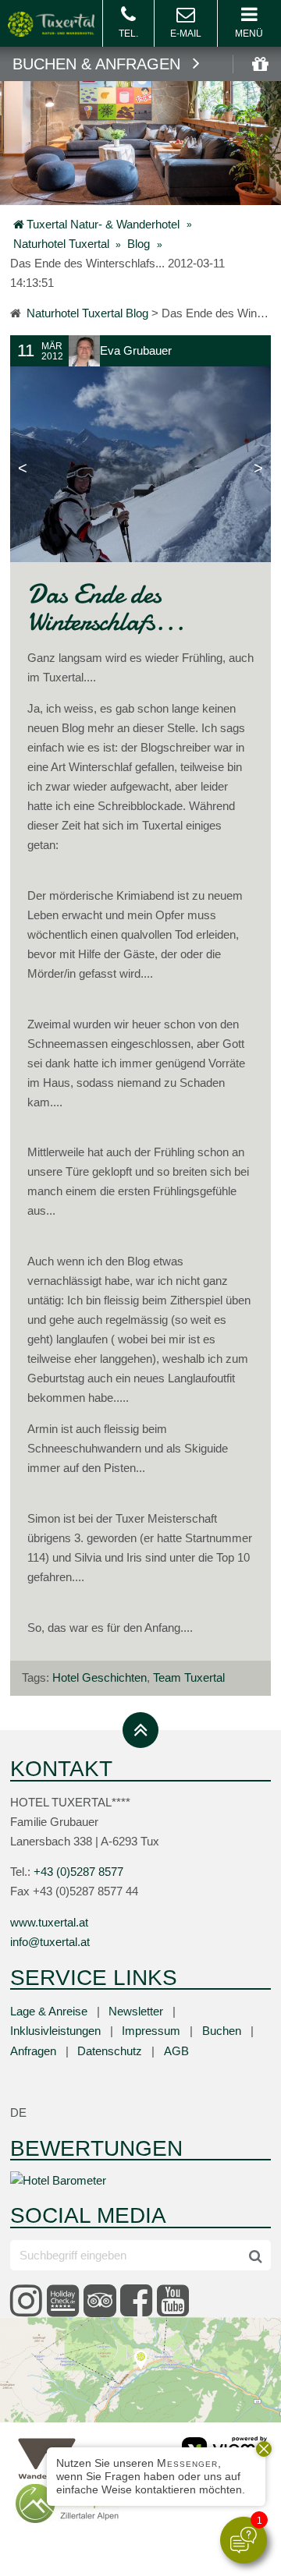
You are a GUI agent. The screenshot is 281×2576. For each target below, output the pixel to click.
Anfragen (33, 2051)
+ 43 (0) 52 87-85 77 (128, 23)
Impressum (151, 2031)
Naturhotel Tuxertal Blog (87, 313)
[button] (249, 23)
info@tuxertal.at (186, 23)
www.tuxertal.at (49, 1923)
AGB (176, 2051)
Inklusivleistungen (55, 2031)
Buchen (222, 2031)
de (18, 2113)
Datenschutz (110, 2051)
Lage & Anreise (49, 2012)
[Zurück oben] (140, 1730)
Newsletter (136, 2012)
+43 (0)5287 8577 (78, 1872)
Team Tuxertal (189, 1678)
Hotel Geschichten (100, 1678)
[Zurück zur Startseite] (51, 22)
